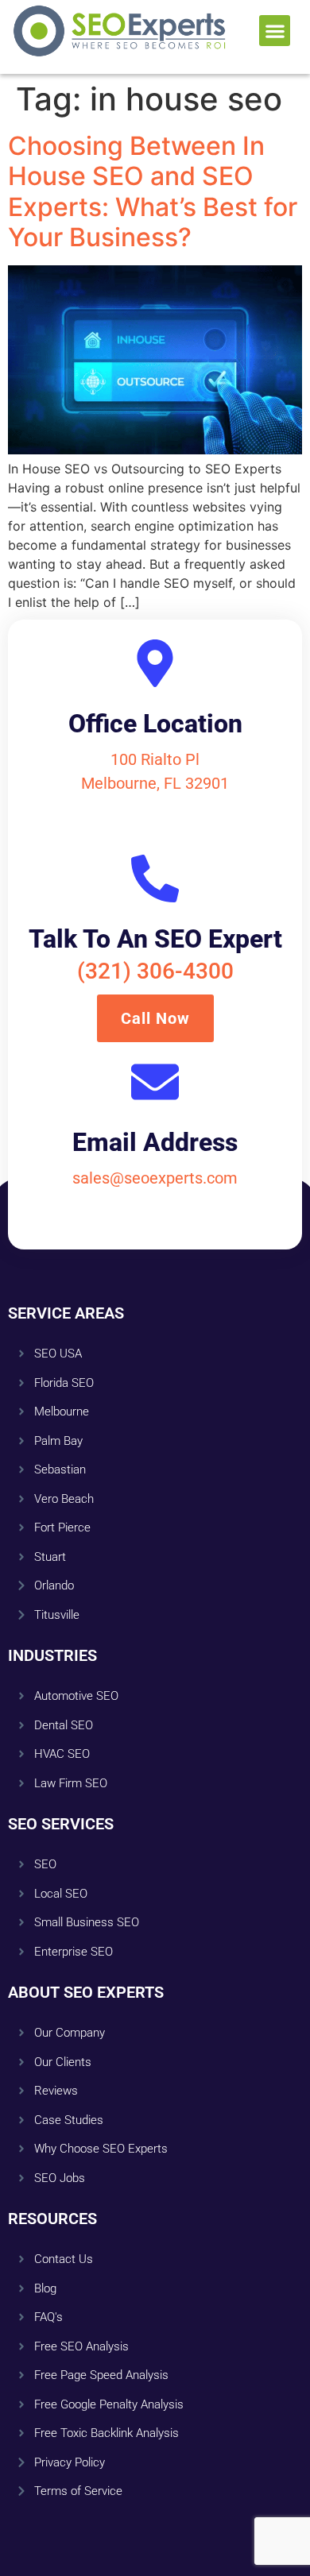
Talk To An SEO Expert (155, 939)
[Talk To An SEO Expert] (155, 879)
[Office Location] (155, 663)
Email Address (155, 1142)
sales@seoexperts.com (155, 1178)
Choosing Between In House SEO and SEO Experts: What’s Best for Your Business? (153, 191)
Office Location (155, 724)
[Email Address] (155, 1082)
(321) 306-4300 (155, 971)
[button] (275, 31)
